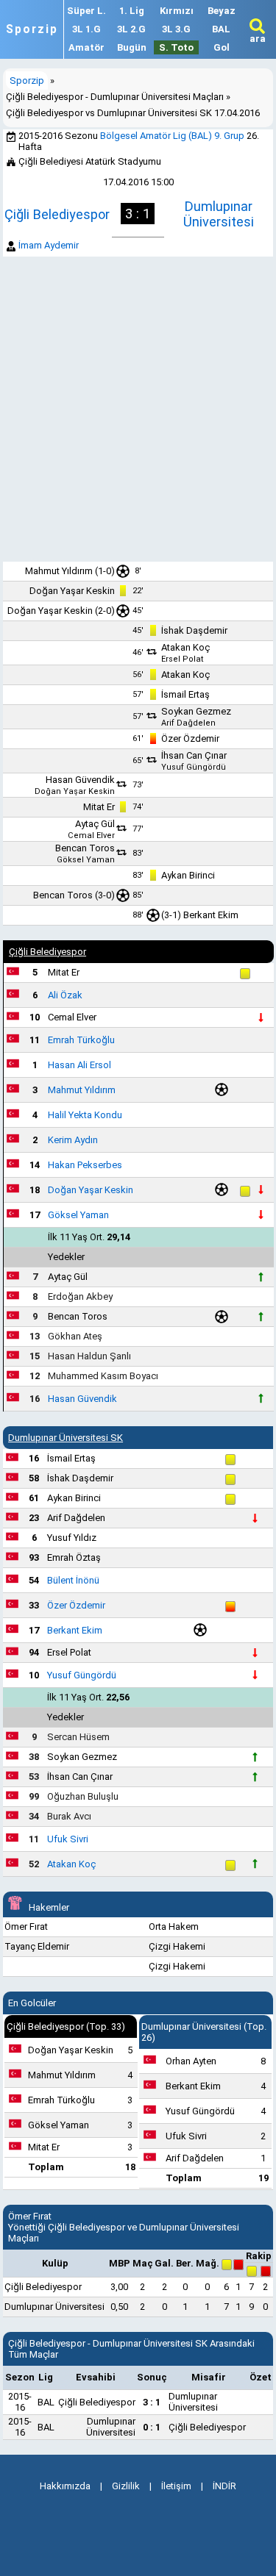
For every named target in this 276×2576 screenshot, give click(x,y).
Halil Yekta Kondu (85, 1115)
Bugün (132, 47)
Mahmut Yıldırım (59, 571)
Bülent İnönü (73, 1580)
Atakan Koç (185, 647)
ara (258, 39)
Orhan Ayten (191, 2061)
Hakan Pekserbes (85, 1165)
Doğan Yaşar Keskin (72, 591)
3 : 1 (152, 2402)
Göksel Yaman (86, 860)
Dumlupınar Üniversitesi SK (66, 1438)
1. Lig (132, 11)
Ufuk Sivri (68, 1839)
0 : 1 (152, 2427)
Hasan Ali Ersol (79, 1065)
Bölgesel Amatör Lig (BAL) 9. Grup (172, 136)
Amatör (86, 47)
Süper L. (86, 11)
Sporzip (32, 29)
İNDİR (224, 2486)
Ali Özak (65, 995)
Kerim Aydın (73, 1140)
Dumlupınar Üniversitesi (219, 214)
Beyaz (222, 11)
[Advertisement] (138, 409)
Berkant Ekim (211, 915)
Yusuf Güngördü (194, 767)
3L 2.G (131, 29)
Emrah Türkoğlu (81, 1040)
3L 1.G (86, 29)
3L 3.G (176, 29)
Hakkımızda (65, 2486)
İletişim (176, 2486)
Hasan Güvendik (80, 780)
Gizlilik (126, 2486)
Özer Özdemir (190, 738)
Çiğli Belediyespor (57, 214)
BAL (221, 29)
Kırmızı (177, 11)
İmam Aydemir (49, 245)
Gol (222, 47)
